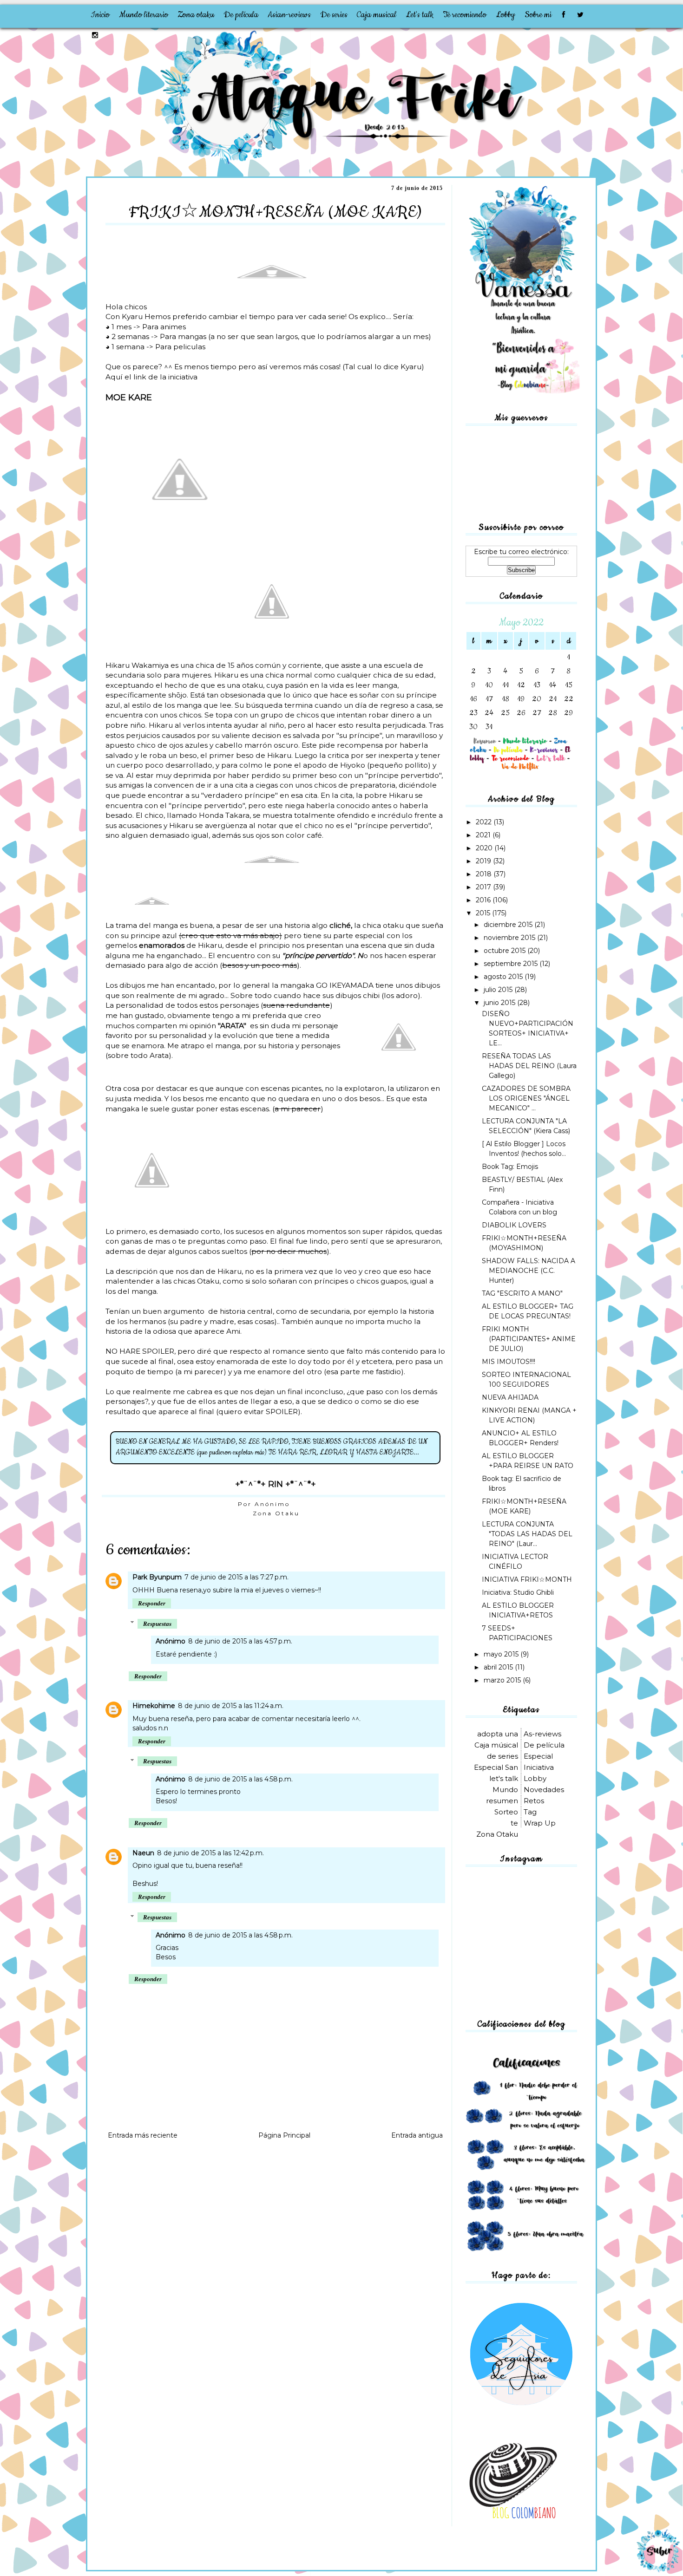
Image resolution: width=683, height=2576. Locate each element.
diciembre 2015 (509, 925)
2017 (484, 887)
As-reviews (542, 1734)
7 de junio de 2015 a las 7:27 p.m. (236, 1577)
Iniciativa (539, 1767)
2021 (484, 835)
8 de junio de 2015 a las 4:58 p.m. (240, 1779)
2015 (484, 913)
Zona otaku (196, 15)
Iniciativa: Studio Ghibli (518, 1592)
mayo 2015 (502, 1654)
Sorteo (506, 1812)
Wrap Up (540, 1823)
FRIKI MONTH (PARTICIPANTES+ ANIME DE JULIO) (529, 1339)
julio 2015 (499, 990)
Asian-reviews (289, 15)
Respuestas (157, 1624)
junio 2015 (500, 1003)
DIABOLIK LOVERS (514, 1225)
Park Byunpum (157, 1577)
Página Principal (284, 2135)
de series (502, 1756)
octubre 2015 (506, 951)
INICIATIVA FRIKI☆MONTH (527, 1579)
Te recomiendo (465, 15)
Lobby (506, 15)
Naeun (143, 1853)
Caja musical (377, 15)
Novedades (544, 1790)
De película (241, 15)
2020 (485, 848)
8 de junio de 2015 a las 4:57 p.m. (240, 1641)
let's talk (504, 1778)
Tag (530, 1812)
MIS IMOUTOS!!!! (509, 1362)
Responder (152, 1603)
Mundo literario (144, 15)
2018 (485, 874)
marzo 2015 (503, 1680)
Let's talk (420, 15)
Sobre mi (538, 15)
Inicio (100, 15)
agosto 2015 (504, 977)
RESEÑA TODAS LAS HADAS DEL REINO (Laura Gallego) (529, 1066)
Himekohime (154, 1706)
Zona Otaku (276, 1513)
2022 (485, 822)
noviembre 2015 (510, 938)
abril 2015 (499, 1667)
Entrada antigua (417, 2135)
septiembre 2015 (512, 964)
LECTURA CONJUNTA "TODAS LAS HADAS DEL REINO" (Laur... (527, 1534)
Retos (534, 1801)
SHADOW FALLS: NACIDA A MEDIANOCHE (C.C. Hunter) (529, 1271)
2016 (484, 900)
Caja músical (496, 1745)
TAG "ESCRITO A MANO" (522, 1293)
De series (334, 15)
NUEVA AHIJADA (510, 1397)
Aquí (114, 377)
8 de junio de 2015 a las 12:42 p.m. (210, 1853)
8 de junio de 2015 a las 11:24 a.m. (231, 1706)
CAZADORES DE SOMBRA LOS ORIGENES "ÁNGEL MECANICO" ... (526, 1098)
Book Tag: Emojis (510, 1167)
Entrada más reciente (143, 2135)
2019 (484, 861)
